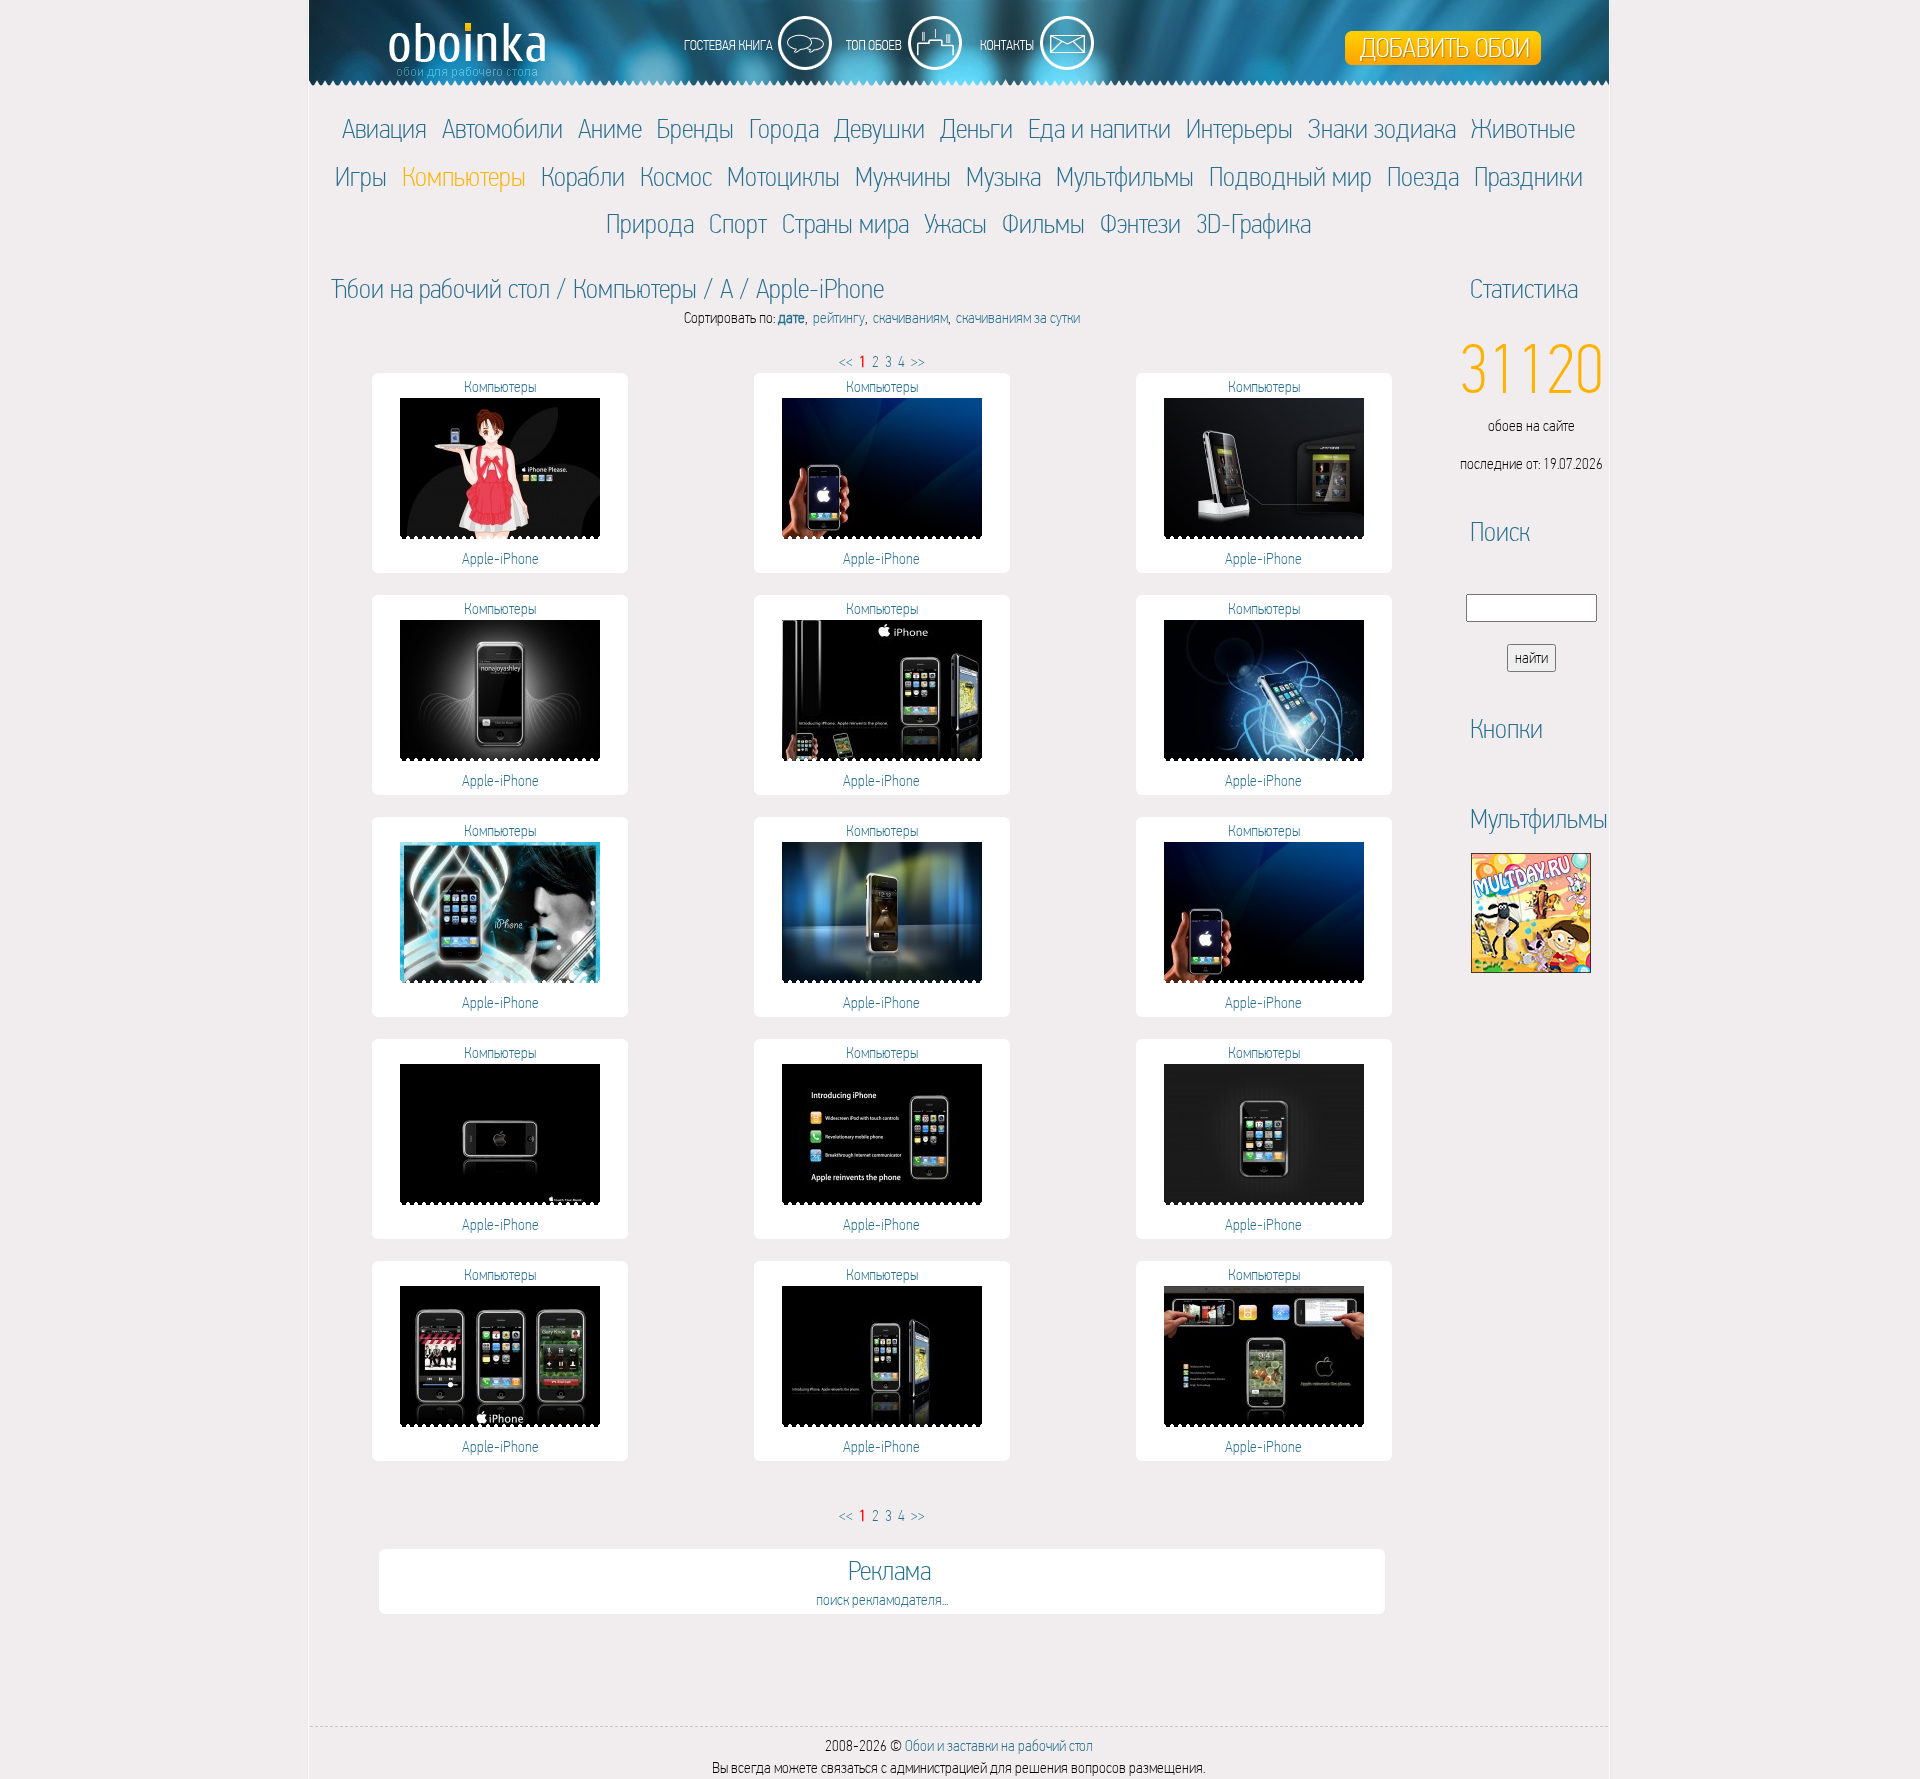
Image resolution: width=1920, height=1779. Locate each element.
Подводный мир (1290, 176)
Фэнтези (1140, 223)
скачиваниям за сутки (1018, 317)
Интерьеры (1239, 128)
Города (784, 128)
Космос (676, 176)
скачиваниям (910, 317)
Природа (650, 223)
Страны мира (845, 223)
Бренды (695, 128)
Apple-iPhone (820, 288)
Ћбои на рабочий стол (440, 288)
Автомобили (502, 128)
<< (846, 361)
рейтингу (839, 317)
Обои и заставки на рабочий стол (999, 1745)
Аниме (610, 128)
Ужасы (955, 223)
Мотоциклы (783, 176)
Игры (361, 176)
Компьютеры (635, 288)
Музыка (1003, 176)
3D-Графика (1253, 223)
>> (918, 361)
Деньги (976, 128)
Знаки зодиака (1382, 128)
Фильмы (1043, 223)
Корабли (583, 176)
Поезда (1423, 176)
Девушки (879, 128)
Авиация (384, 128)
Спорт (738, 223)
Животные (1523, 128)
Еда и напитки (1099, 128)
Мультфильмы (1125, 176)
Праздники (1528, 176)
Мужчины (903, 176)
